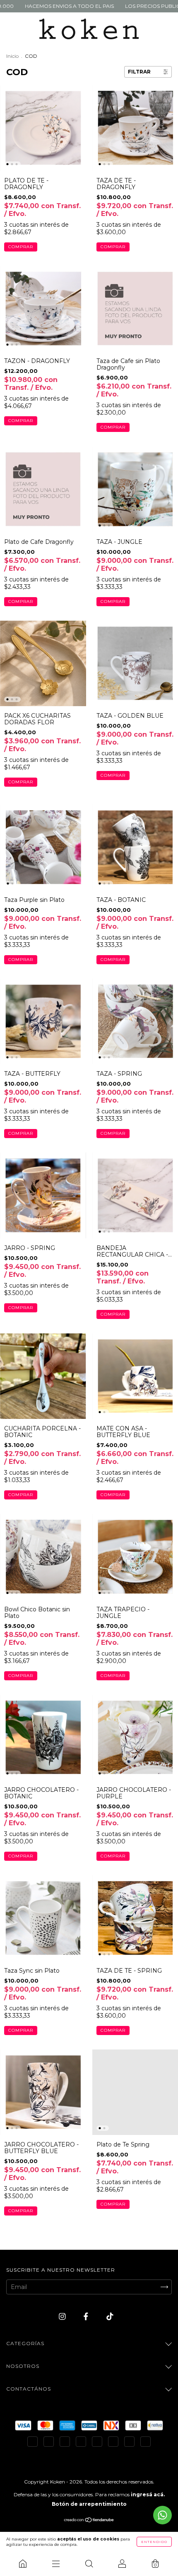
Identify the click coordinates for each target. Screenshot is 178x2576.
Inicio (12, 56)
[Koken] (23, 2564)
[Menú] (56, 2564)
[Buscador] (89, 2564)
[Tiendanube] (89, 2521)
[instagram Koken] (63, 2316)
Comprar (21, 247)
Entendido (154, 2542)
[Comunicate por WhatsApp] (162, 2515)
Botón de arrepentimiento (89, 2504)
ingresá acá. (148, 2494)
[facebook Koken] (87, 2316)
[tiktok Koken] (110, 2316)
